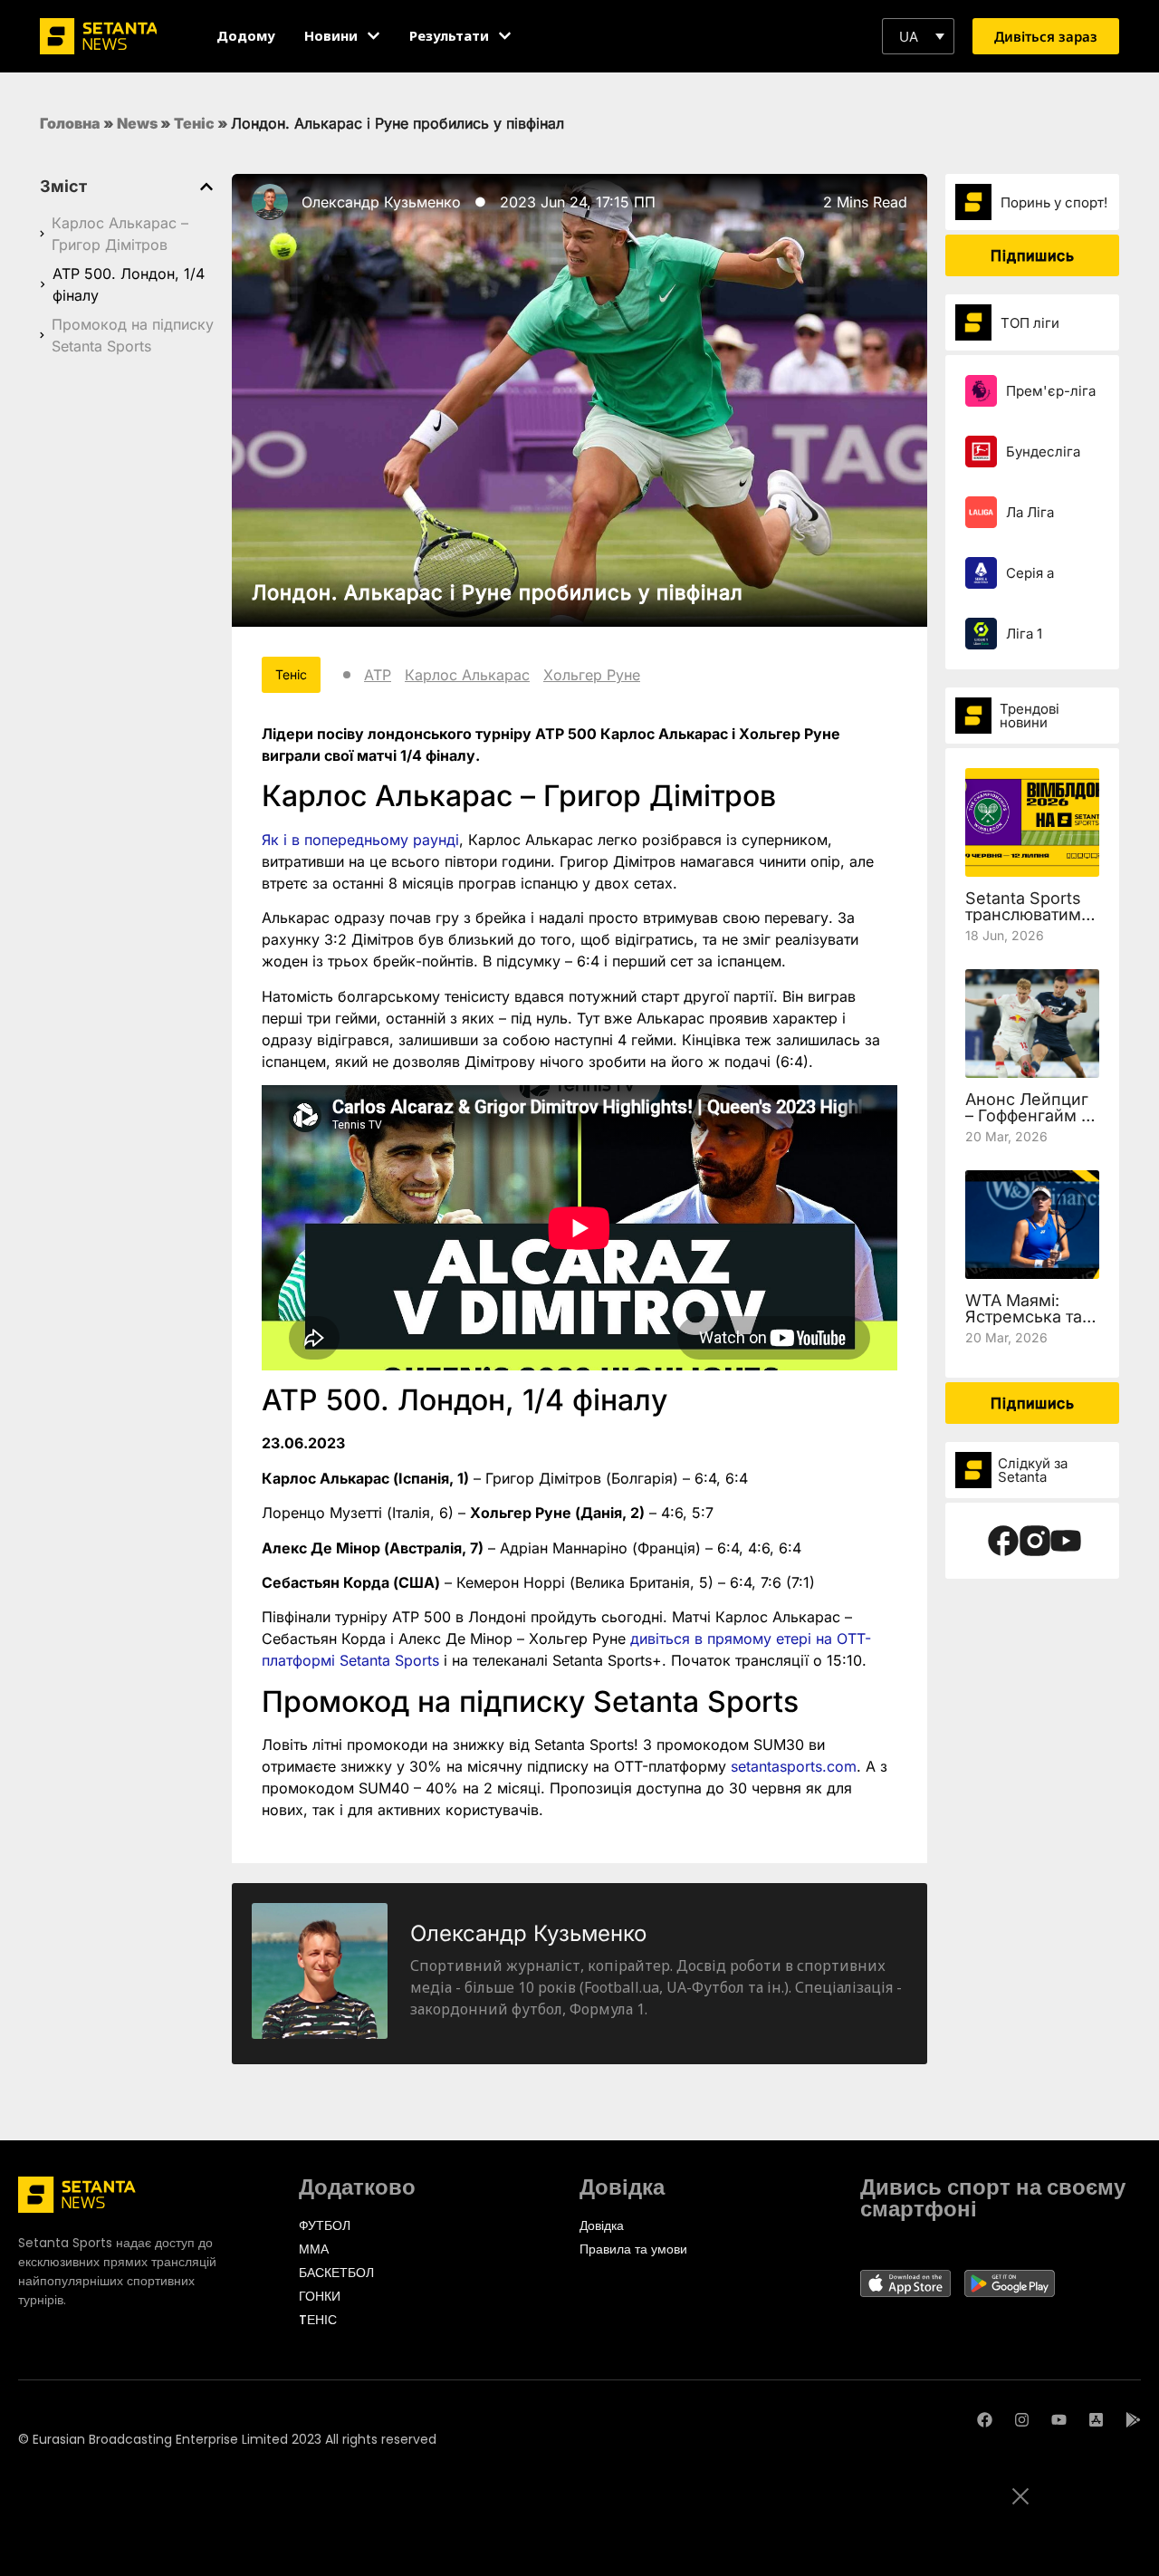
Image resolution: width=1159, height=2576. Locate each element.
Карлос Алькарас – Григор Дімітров (120, 234)
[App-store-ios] (1096, 2420)
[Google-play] (1133, 2420)
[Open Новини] (374, 36)
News (137, 123)
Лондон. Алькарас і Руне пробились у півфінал (498, 592)
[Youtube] (1059, 2420)
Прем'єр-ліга (1051, 391)
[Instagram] (1022, 2420)
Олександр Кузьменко (381, 202)
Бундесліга (1043, 452)
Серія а (1030, 573)
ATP (378, 675)
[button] (918, 36)
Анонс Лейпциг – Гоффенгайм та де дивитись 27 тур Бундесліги (1031, 1124)
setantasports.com (794, 1766)
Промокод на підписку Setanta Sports (133, 335)
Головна (70, 123)
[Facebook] (985, 2420)
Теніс (194, 123)
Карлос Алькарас (467, 675)
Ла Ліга (1030, 512)
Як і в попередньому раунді (360, 840)
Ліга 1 (1024, 634)
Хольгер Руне (592, 675)
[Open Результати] (505, 36)
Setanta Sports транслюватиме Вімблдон (1028, 914)
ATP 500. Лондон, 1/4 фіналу (129, 284)
